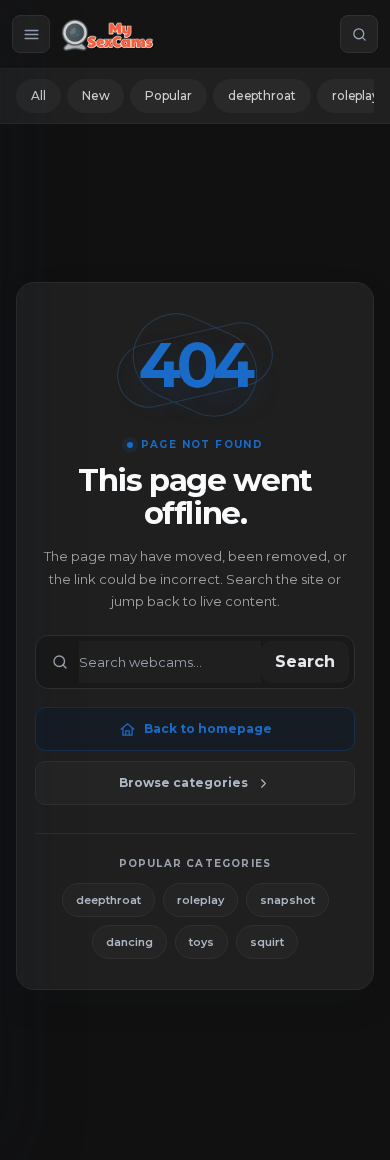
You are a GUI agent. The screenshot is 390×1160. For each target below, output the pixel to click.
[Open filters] (31, 34)
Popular (168, 95)
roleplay (200, 900)
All (38, 95)
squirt (267, 942)
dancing (129, 942)
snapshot (287, 900)
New (96, 95)
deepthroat (262, 95)
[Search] (359, 34)
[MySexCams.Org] (107, 34)
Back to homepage (208, 728)
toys (201, 942)
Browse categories (183, 782)
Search (305, 661)
